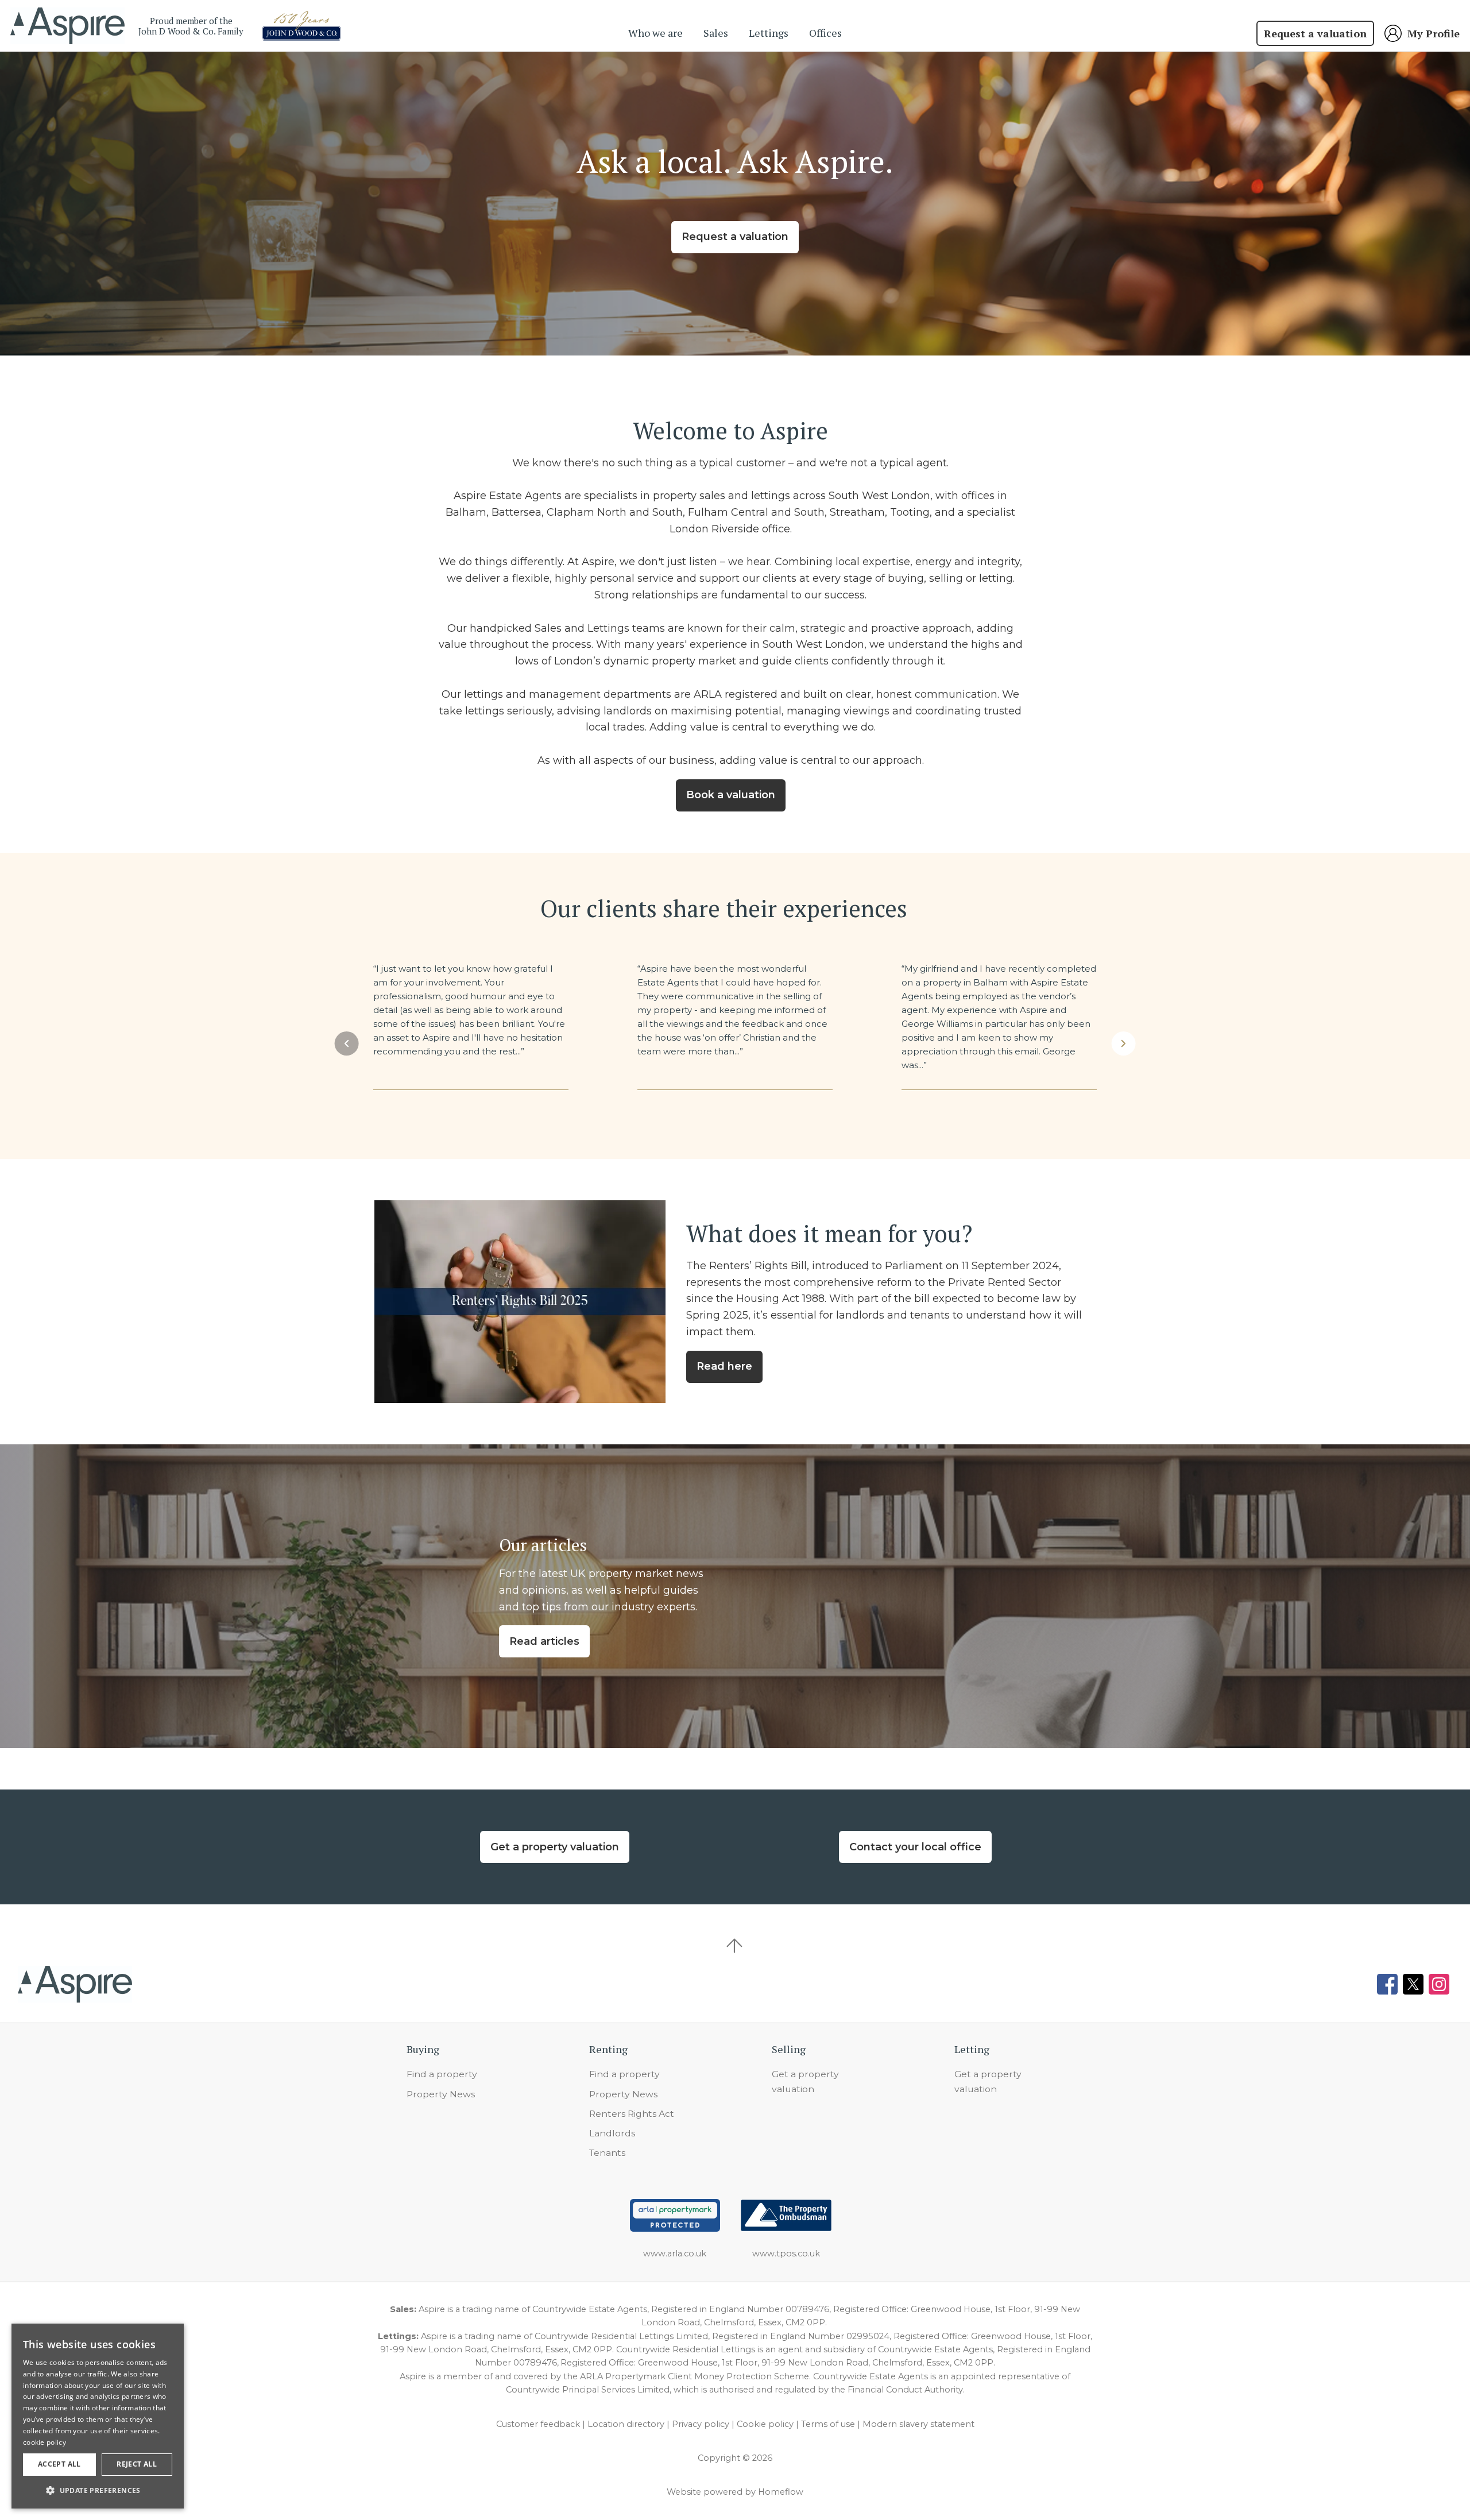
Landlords (612, 2133)
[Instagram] (1439, 1984)
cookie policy (45, 2442)
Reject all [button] (137, 2464)
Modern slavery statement (918, 2424)
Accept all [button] (59, 2464)
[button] (346, 1043)
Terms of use (828, 2424)
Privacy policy (701, 2424)
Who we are (655, 33)
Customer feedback (538, 2424)
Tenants (607, 2153)
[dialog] (98, 2416)
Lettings (769, 33)
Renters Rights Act (632, 2114)
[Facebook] (1387, 1984)
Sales (716, 33)
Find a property (442, 2074)
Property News (441, 2094)
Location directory (626, 2424)
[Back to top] (75, 1984)
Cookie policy (765, 2424)
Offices (825, 33)
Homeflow (781, 2492)
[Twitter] (1413, 1984)
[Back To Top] (735, 1946)
